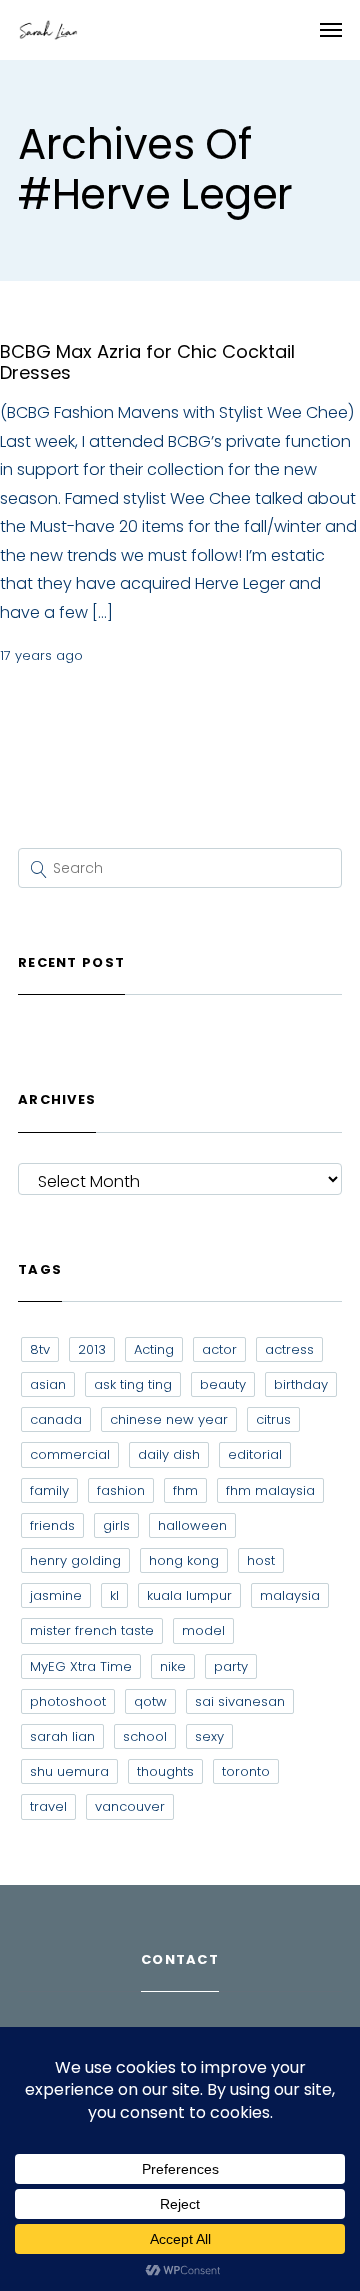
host (261, 1560)
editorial (255, 1454)
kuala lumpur (189, 1595)
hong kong (184, 1560)
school (145, 1736)
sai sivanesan (240, 1701)
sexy (209, 1736)
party (231, 1666)
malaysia (290, 1595)
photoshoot (68, 1701)
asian (48, 1384)
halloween (192, 1525)
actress (289, 1349)
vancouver (130, 1806)
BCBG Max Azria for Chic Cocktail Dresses (147, 362)
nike (173, 1666)
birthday (301, 1384)
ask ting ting (133, 1384)
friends (52, 1525)
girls (116, 1525)
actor (219, 1349)
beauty (223, 1384)
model (203, 1630)
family (49, 1490)
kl (114, 1595)
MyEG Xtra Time (81, 1666)
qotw (150, 1701)
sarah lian (62, 1736)
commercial (70, 1454)
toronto (246, 1771)
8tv (40, 1349)
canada (56, 1419)
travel (48, 1806)
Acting (154, 1349)
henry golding (75, 1560)
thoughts (165, 1771)
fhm (185, 1490)
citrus (273, 1419)
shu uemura (69, 1771)
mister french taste (92, 1630)
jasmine (56, 1595)
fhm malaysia (270, 1490)
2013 (92, 1349)
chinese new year (169, 1419)
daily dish (169, 1454)
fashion (121, 1490)
